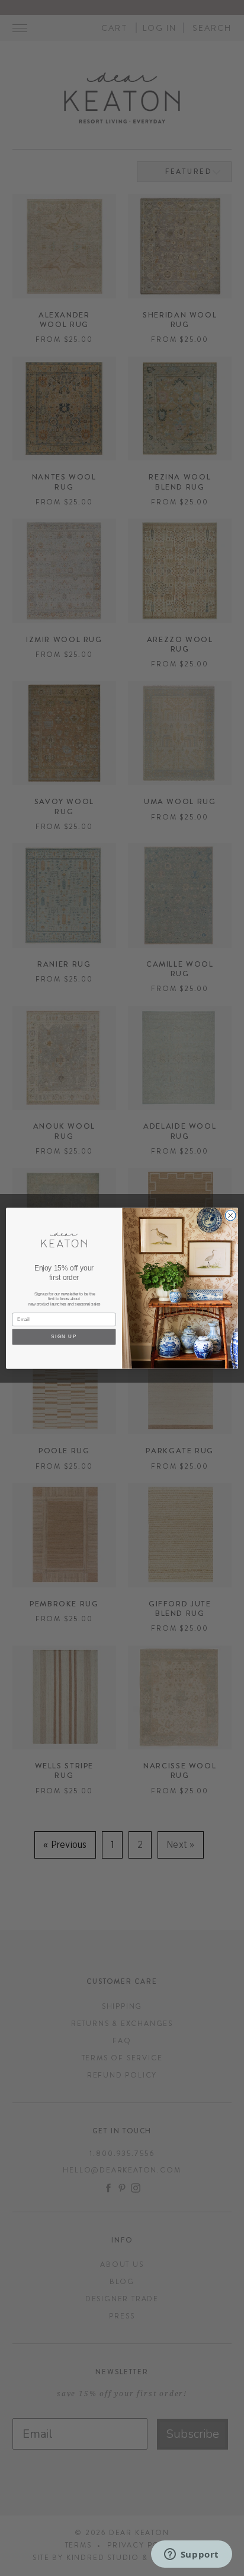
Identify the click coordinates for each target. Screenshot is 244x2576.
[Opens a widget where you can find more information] (191, 2555)
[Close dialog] (230, 1215)
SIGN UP (64, 1337)
